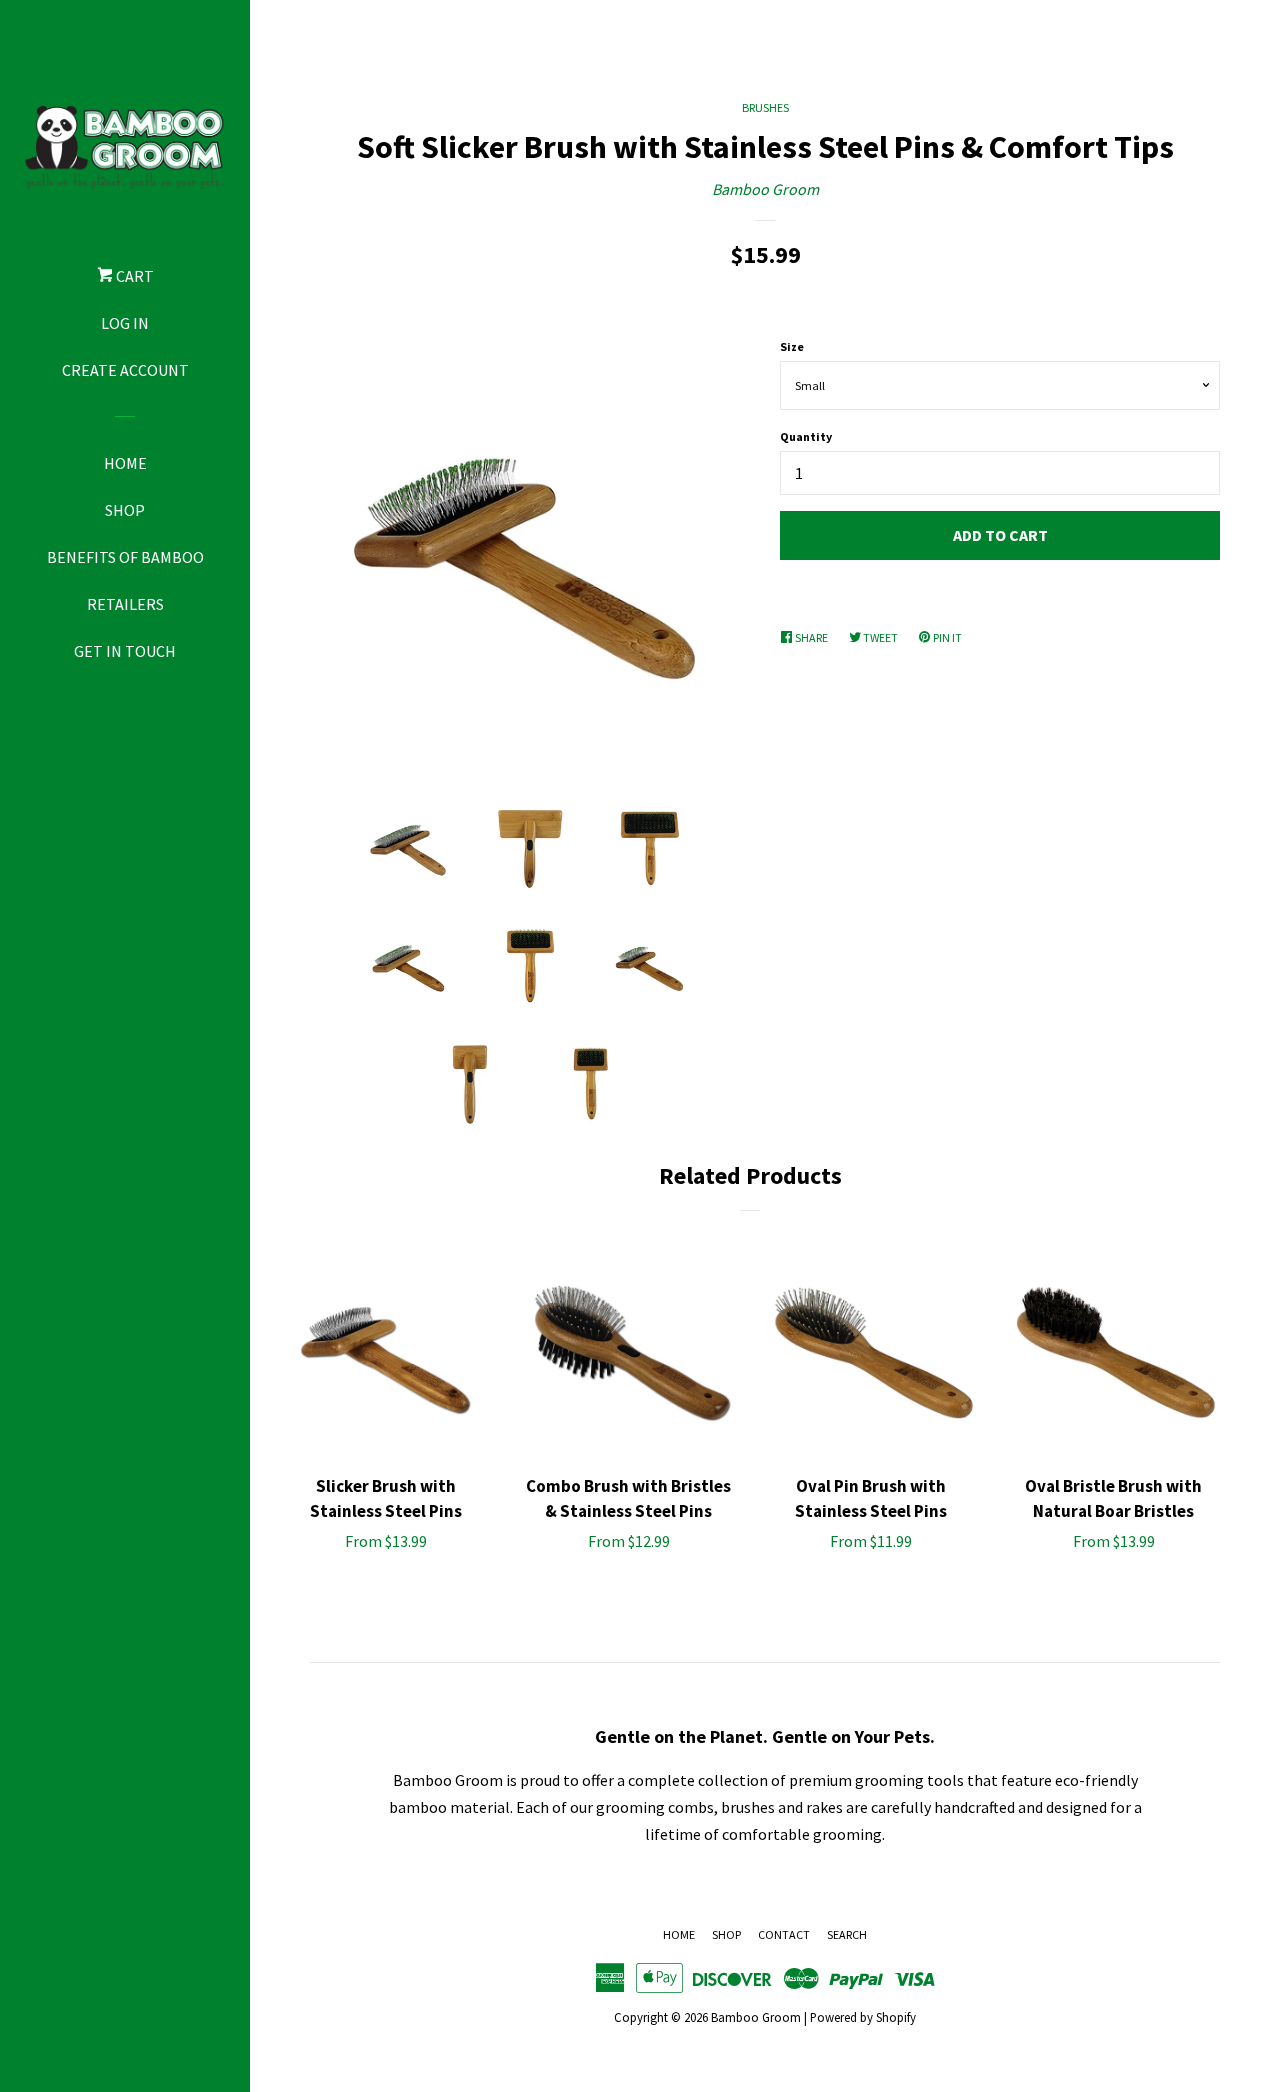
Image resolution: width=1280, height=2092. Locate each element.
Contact (784, 1934)
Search (847, 1934)
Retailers (125, 604)
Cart (133, 276)
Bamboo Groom (765, 189)
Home (125, 463)
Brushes (765, 107)
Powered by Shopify (863, 2017)
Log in (125, 323)
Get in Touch (125, 651)
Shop (125, 510)
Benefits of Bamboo (125, 557)
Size (792, 346)
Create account (125, 370)
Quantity (806, 436)
